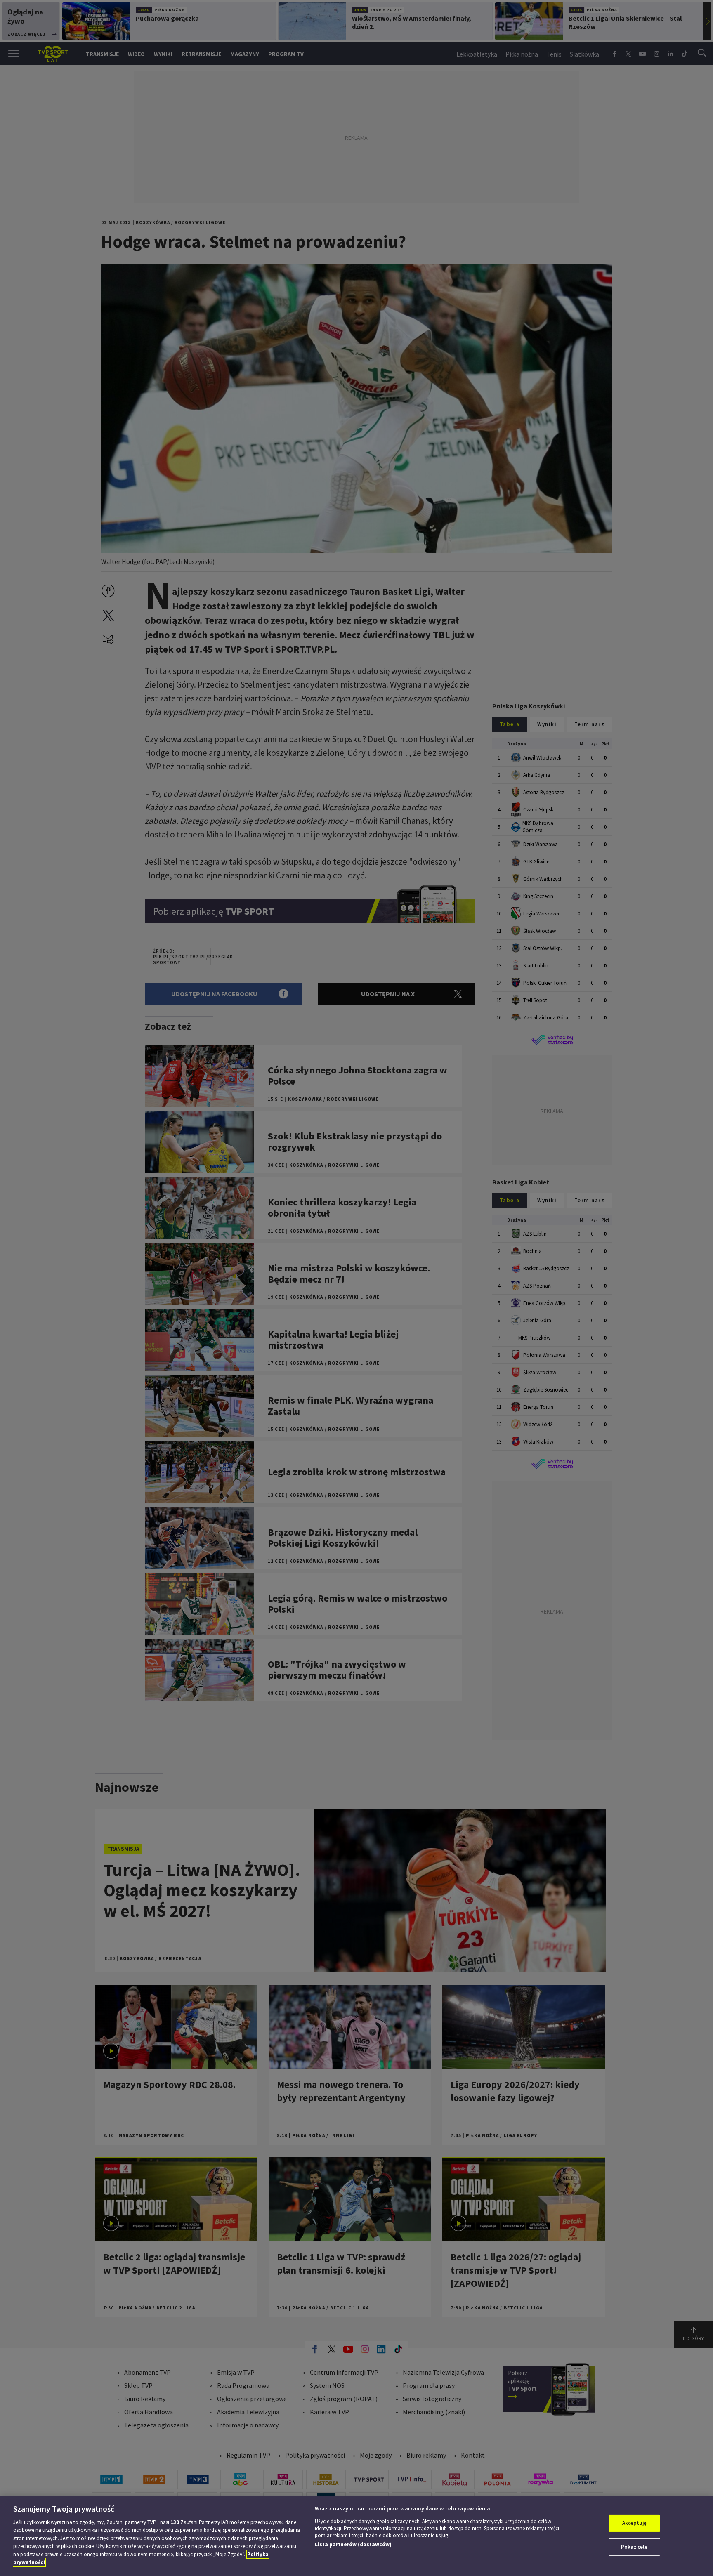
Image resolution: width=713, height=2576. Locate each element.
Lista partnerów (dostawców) (353, 2544)
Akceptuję (634, 2523)
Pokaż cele (634, 2547)
